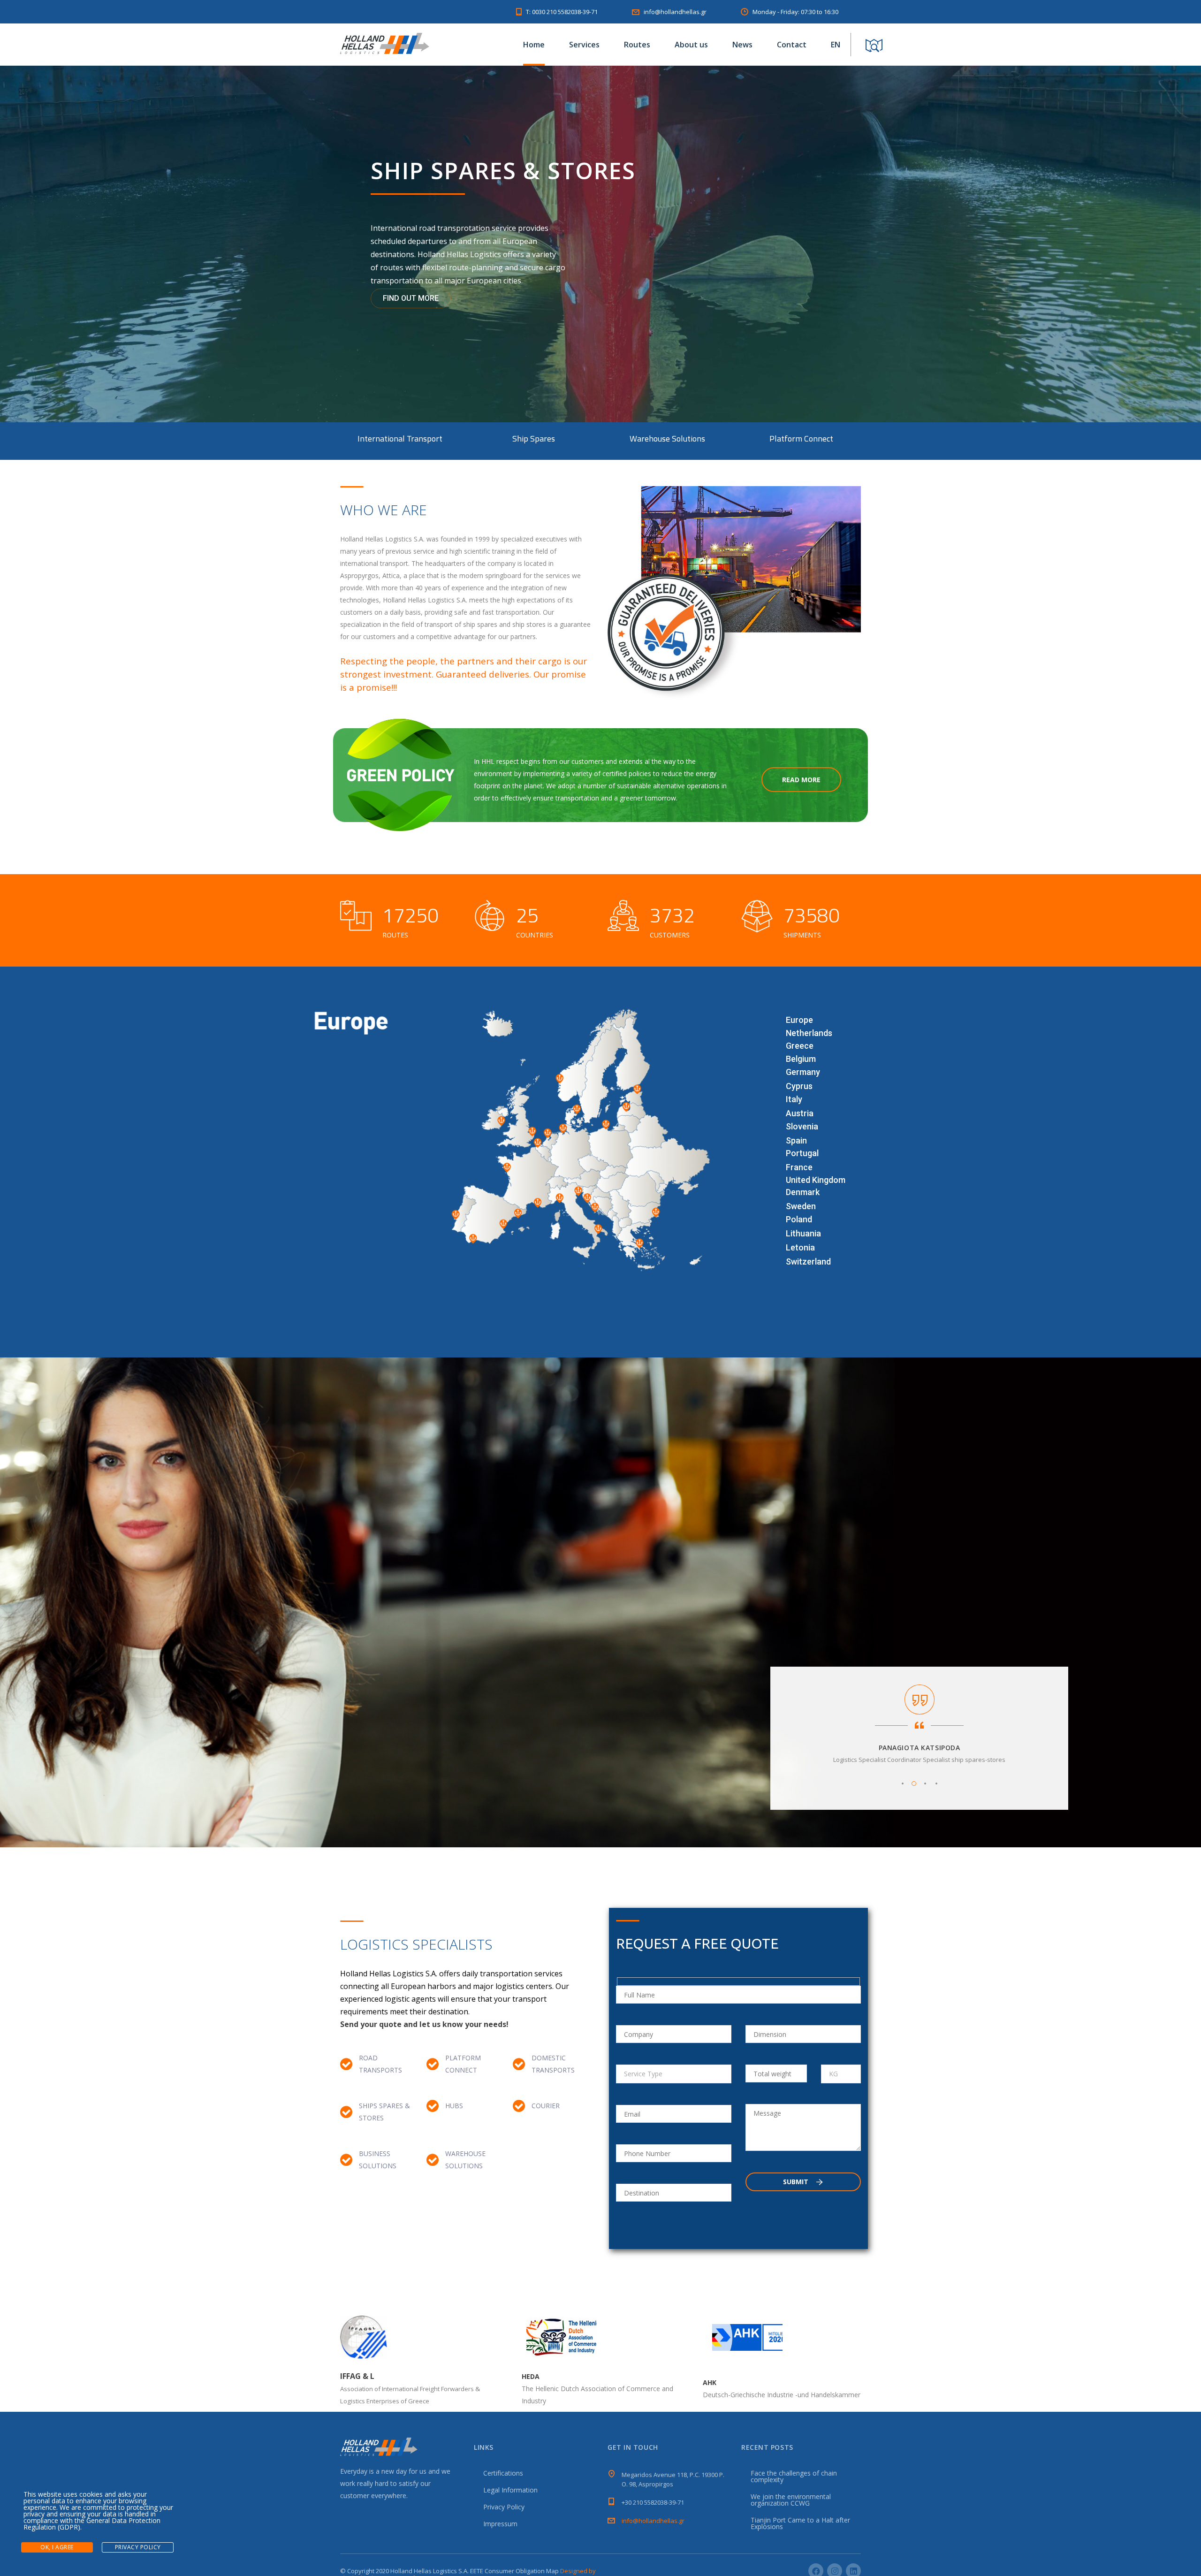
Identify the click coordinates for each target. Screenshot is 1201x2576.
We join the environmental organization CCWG (791, 2500)
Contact (792, 45)
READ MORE (801, 780)
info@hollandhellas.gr (653, 2521)
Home (534, 45)
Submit (797, 2182)
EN (836, 45)
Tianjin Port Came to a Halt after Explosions (800, 2523)
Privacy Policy (504, 2507)
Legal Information (510, 2490)
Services (584, 45)
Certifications (503, 2473)
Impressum (500, 2524)
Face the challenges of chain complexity (794, 2476)
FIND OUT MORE (411, 298)
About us (691, 45)
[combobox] (674, 2074)
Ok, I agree (57, 2547)
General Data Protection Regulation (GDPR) (92, 2524)
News (742, 45)
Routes (637, 45)
